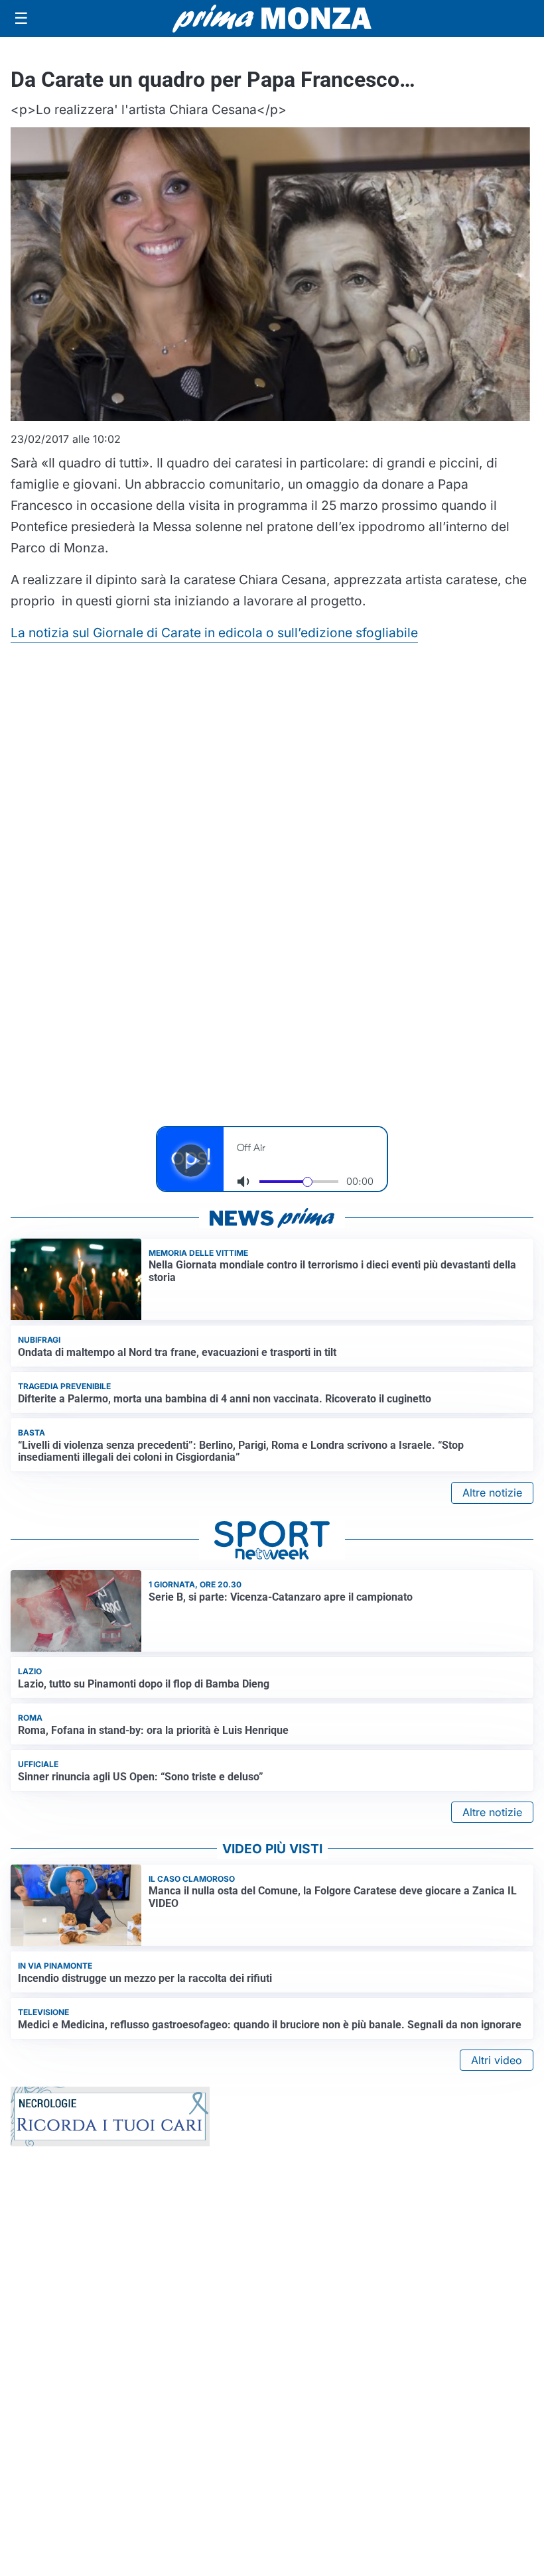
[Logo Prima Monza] (272, 19)
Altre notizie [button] (492, 1493)
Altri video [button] (497, 2060)
